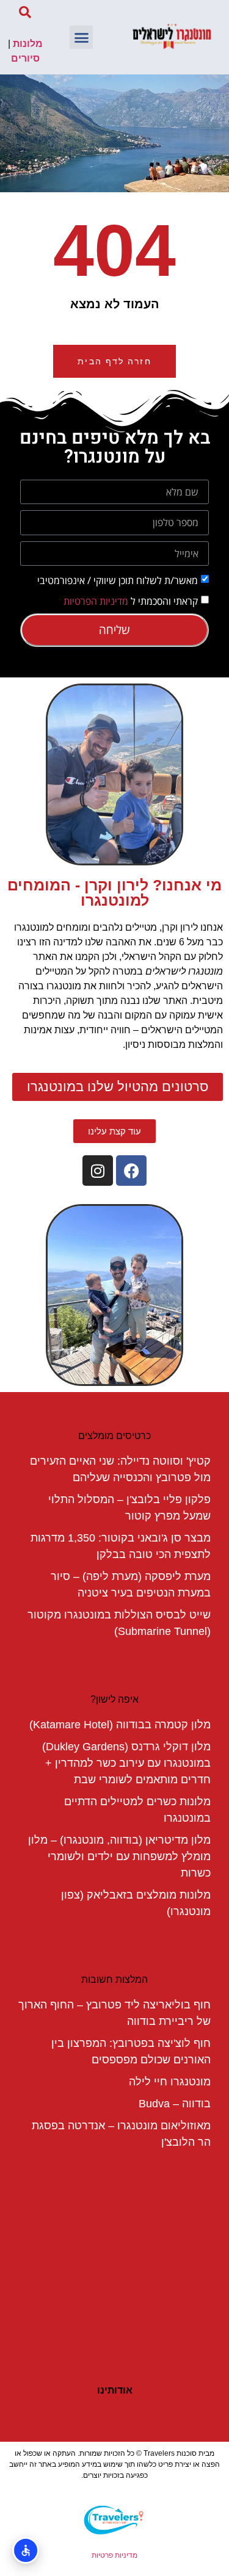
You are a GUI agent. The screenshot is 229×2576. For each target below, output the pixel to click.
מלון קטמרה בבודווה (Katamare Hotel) (120, 1725)
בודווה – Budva (175, 2104)
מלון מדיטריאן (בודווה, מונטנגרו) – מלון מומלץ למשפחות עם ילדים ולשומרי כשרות (119, 1856)
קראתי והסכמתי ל (131, 601)
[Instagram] (98, 1171)
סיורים (25, 58)
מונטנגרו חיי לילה (170, 2082)
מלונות (28, 44)
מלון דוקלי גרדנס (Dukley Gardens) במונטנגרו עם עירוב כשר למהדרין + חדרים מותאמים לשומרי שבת (126, 1763)
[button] (81, 37)
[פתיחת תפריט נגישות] (26, 2550)
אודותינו (115, 2390)
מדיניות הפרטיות (96, 601)
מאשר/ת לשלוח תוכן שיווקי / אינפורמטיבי (118, 580)
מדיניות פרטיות (114, 2555)
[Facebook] (131, 1171)
